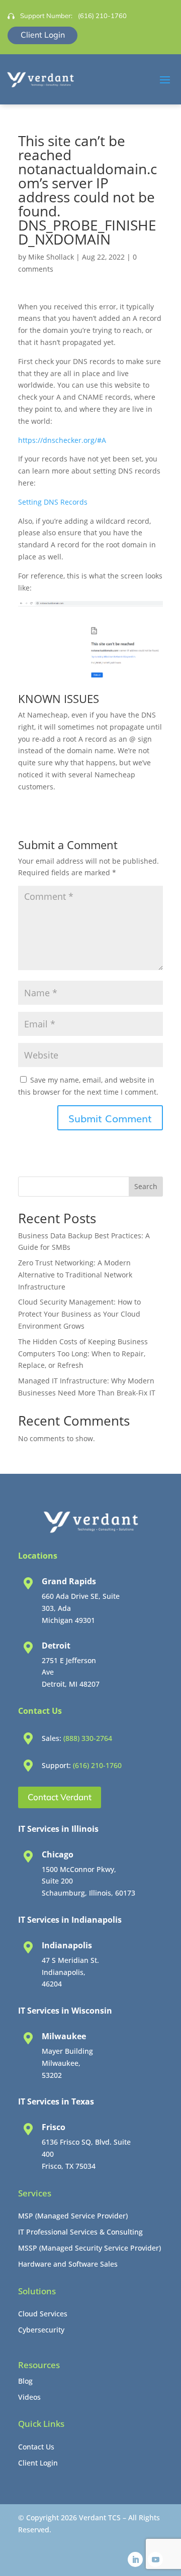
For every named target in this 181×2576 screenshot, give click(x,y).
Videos (29, 2397)
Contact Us (36, 2447)
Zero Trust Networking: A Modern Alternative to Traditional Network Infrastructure (75, 1275)
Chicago (58, 1854)
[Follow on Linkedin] (135, 2559)
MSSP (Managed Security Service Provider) (89, 2248)
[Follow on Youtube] (155, 2559)
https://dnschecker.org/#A (62, 440)
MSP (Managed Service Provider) (73, 2216)
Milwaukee (64, 2036)
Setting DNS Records (53, 502)
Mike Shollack (51, 257)
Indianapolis (67, 1945)
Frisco (54, 2127)
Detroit (56, 1646)
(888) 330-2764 (88, 1738)
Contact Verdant (60, 1797)
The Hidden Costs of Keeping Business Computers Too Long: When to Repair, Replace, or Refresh (83, 1354)
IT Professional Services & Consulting (80, 2232)
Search (146, 1186)
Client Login (43, 35)
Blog (25, 2381)
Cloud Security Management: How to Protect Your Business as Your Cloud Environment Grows (79, 1314)
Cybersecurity (41, 2330)
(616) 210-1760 (102, 16)
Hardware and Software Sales (68, 2264)
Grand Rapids (69, 1581)
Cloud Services (43, 2314)
